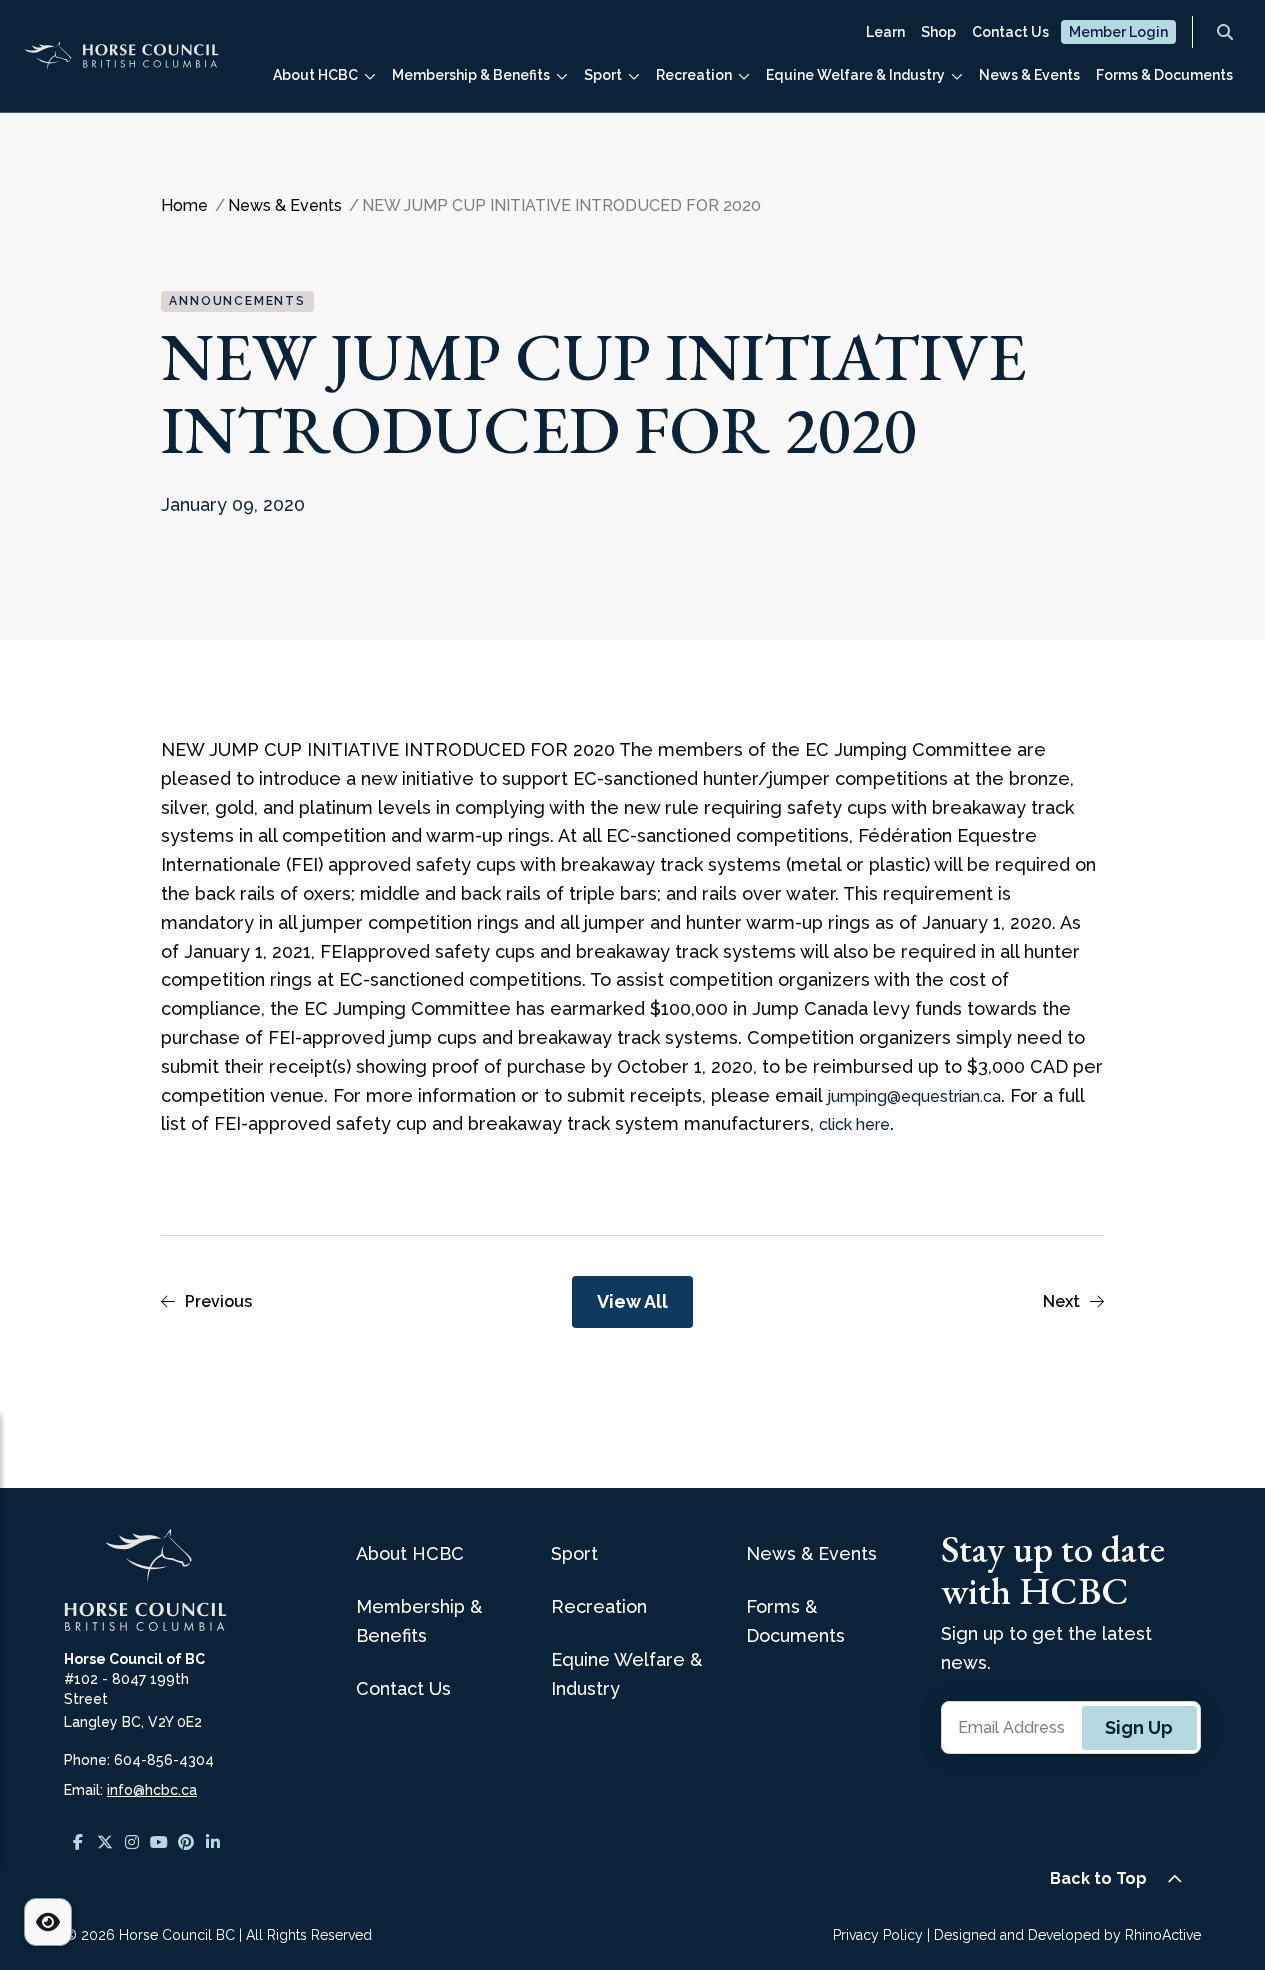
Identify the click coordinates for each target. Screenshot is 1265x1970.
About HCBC (315, 75)
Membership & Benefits (471, 75)
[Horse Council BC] (121, 64)
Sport (603, 75)
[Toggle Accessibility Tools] (48, 1922)
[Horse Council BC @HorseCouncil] (77, 1842)
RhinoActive (1163, 1935)
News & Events (1029, 75)
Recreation (694, 75)
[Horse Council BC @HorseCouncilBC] (158, 1842)
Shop (938, 32)
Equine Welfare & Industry (855, 75)
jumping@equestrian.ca (914, 1096)
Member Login (1118, 32)
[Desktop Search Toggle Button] (1225, 32)
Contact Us (1010, 32)
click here (854, 1124)
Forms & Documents (1164, 75)
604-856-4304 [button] (164, 1760)
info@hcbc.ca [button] (152, 1790)
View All (632, 1301)
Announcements (237, 301)
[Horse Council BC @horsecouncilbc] (104, 1842)
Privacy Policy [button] (878, 1935)
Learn (885, 32)
